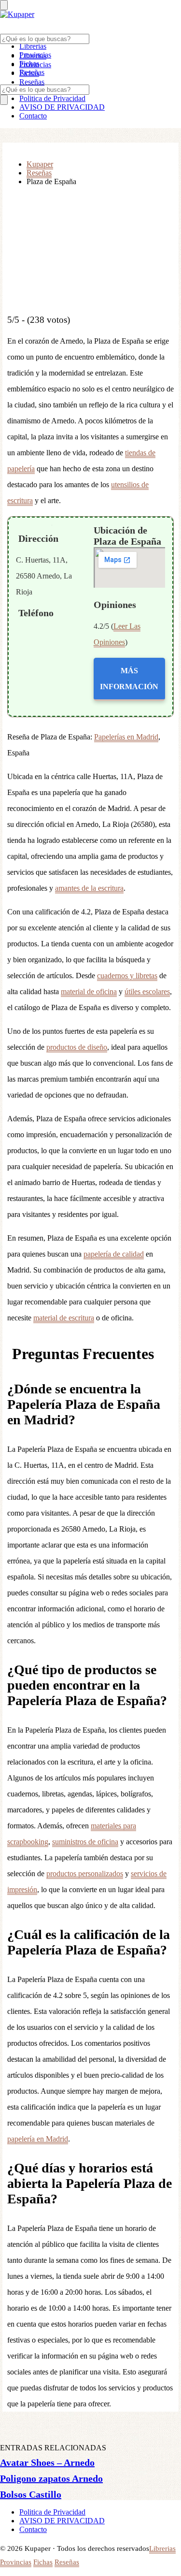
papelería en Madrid (38, 2139)
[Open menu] (4, 5)
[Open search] (4, 100)
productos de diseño (77, 1047)
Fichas (29, 73)
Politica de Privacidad (52, 98)
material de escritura (64, 1318)
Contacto (33, 116)
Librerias (33, 46)
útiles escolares (147, 991)
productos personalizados (85, 1874)
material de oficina (89, 991)
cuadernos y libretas (127, 976)
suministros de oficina (85, 1842)
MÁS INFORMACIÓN (129, 679)
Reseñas (32, 82)
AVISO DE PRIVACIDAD (62, 107)
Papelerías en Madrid (126, 737)
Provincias (35, 65)
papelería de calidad (114, 1254)
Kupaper (40, 164)
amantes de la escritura (89, 888)
